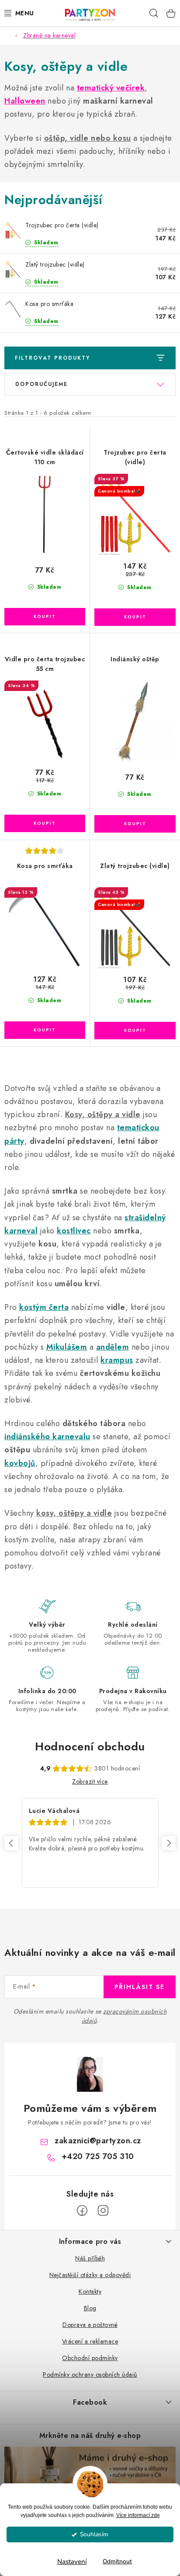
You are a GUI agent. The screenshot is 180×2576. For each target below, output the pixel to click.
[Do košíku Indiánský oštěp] (135, 824)
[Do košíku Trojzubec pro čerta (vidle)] (135, 617)
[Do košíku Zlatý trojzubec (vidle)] (135, 1031)
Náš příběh (90, 2258)
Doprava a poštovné (90, 2325)
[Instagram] (103, 2211)
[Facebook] (82, 2211)
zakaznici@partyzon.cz (98, 2141)
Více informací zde (138, 2515)
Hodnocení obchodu (90, 1746)
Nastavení (72, 2562)
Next (169, 1843)
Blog (90, 2308)
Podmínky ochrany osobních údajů (90, 2375)
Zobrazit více (90, 1781)
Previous (11, 1843)
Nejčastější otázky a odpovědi (90, 2275)
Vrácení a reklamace (90, 2341)
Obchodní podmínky (90, 2358)
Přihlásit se (140, 1987)
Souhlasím (94, 2534)
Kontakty (90, 2291)
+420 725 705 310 (98, 2156)
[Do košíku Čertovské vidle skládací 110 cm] (45, 617)
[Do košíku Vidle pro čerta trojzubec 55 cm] (45, 823)
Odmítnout (117, 2561)
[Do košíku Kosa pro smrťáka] (45, 1030)
